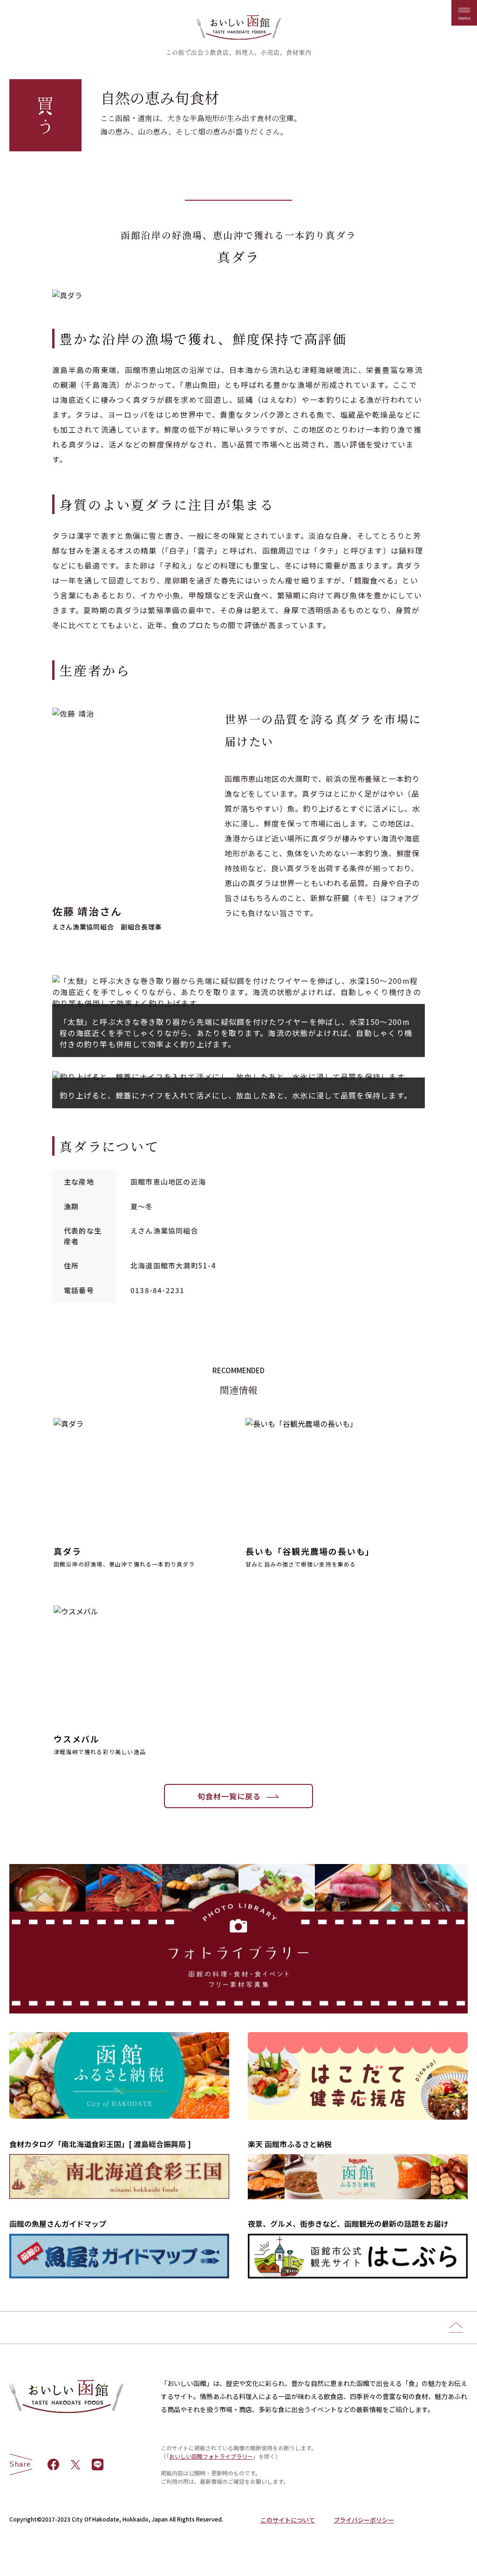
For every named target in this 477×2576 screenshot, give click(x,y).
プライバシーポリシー (364, 2520)
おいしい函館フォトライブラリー (211, 2456)
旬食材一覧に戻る (229, 1796)
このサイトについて (288, 2520)
